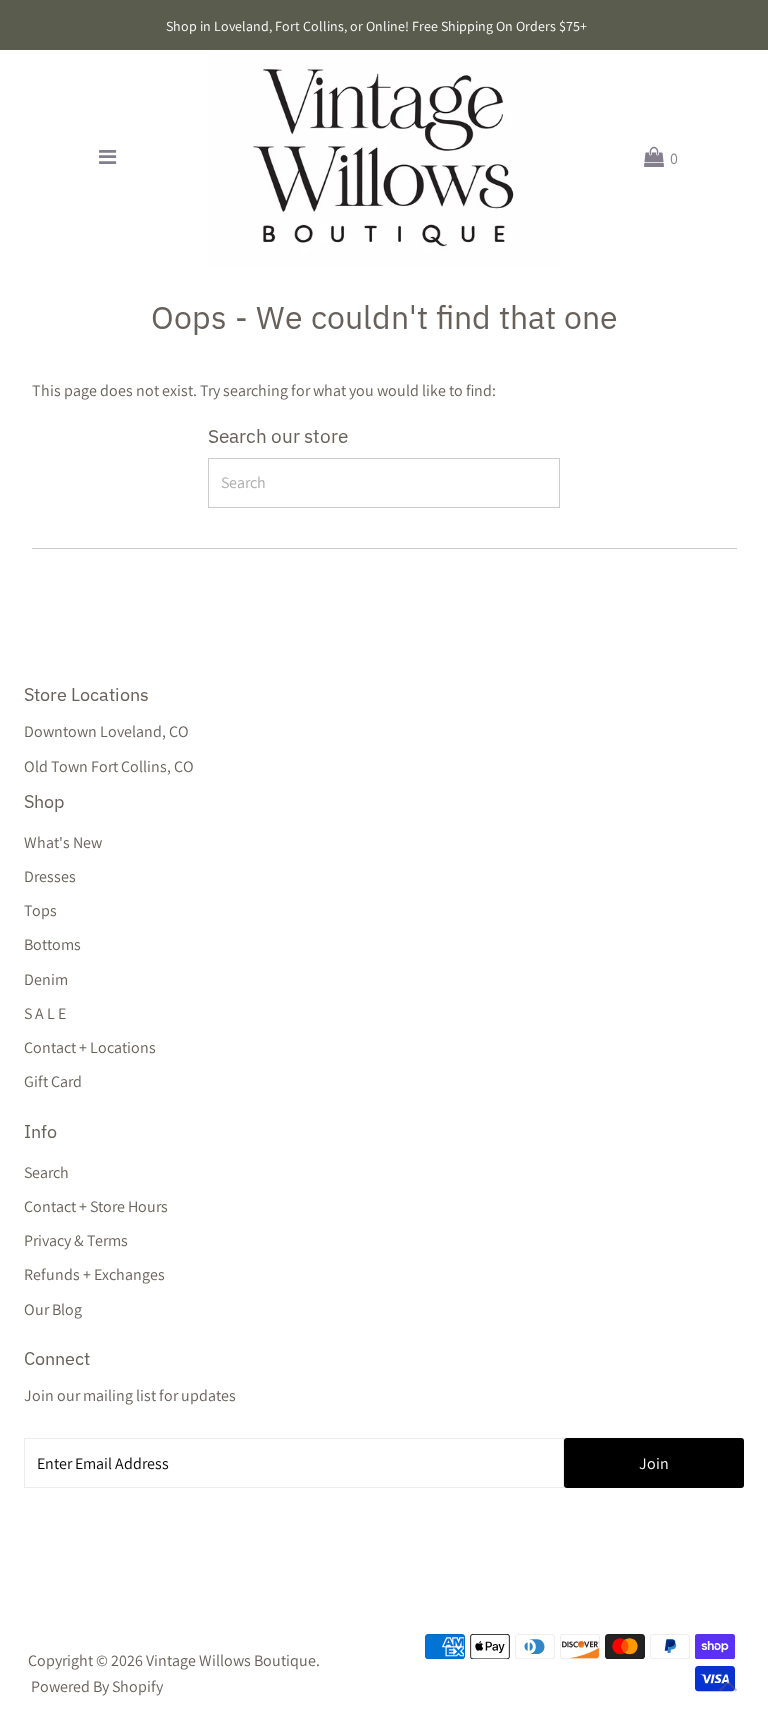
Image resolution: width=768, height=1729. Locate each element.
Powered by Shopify (97, 1686)
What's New (63, 842)
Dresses (50, 876)
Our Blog (53, 1309)
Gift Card (53, 1081)
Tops (40, 910)
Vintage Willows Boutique (231, 1660)
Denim (46, 979)
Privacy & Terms (76, 1240)
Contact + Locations (90, 1047)
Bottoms (52, 944)
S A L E (45, 1013)
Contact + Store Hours (96, 1206)
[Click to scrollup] (728, 1689)
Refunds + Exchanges (94, 1274)
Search (46, 1172)
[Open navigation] (107, 158)
